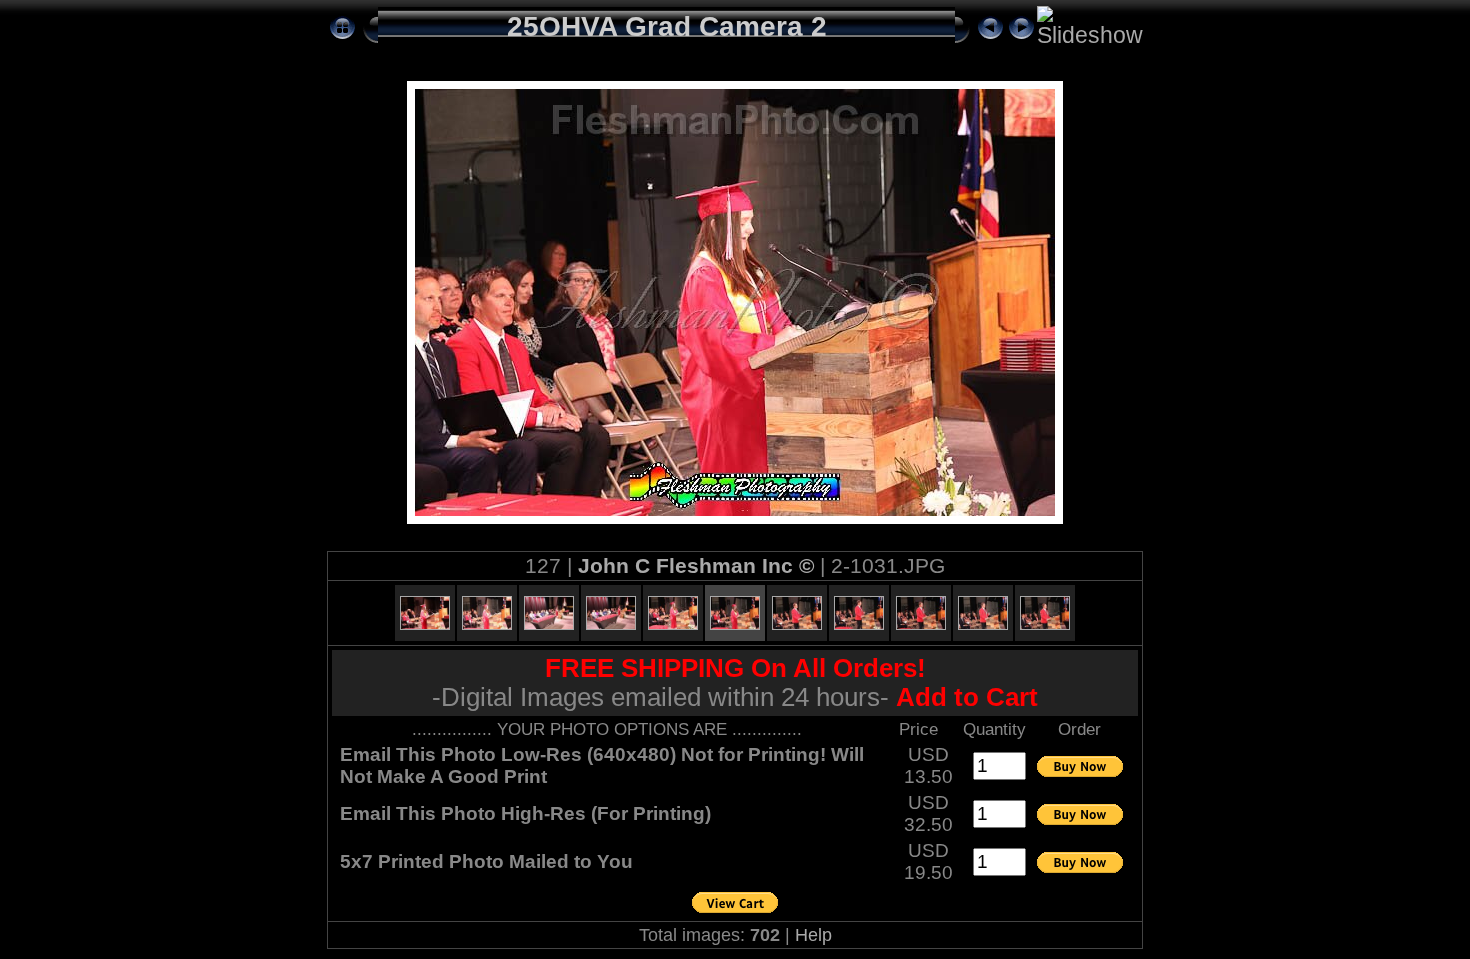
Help (813, 934)
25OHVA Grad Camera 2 (667, 26)
